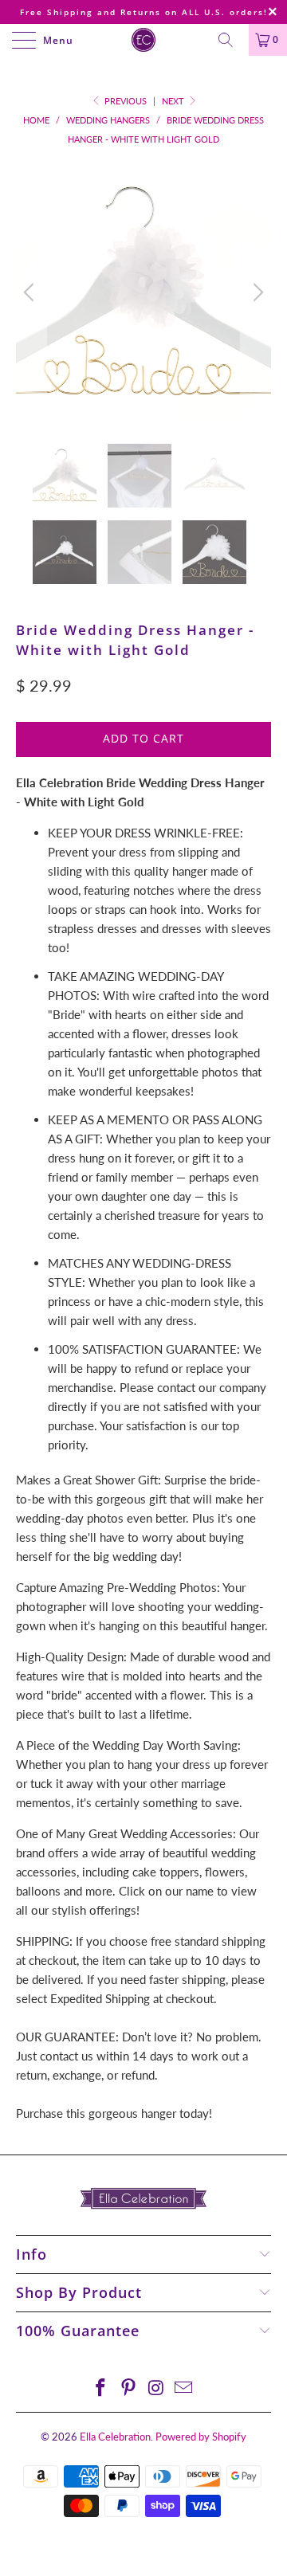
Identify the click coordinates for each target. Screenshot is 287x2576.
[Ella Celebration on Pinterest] (129, 2388)
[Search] (231, 40)
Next (174, 101)
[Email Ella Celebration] (184, 2388)
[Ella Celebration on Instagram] (157, 2388)
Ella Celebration (115, 2437)
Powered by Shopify (201, 2437)
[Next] (256, 292)
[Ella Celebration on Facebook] (101, 2388)
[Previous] (31, 292)
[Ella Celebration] (143, 40)
